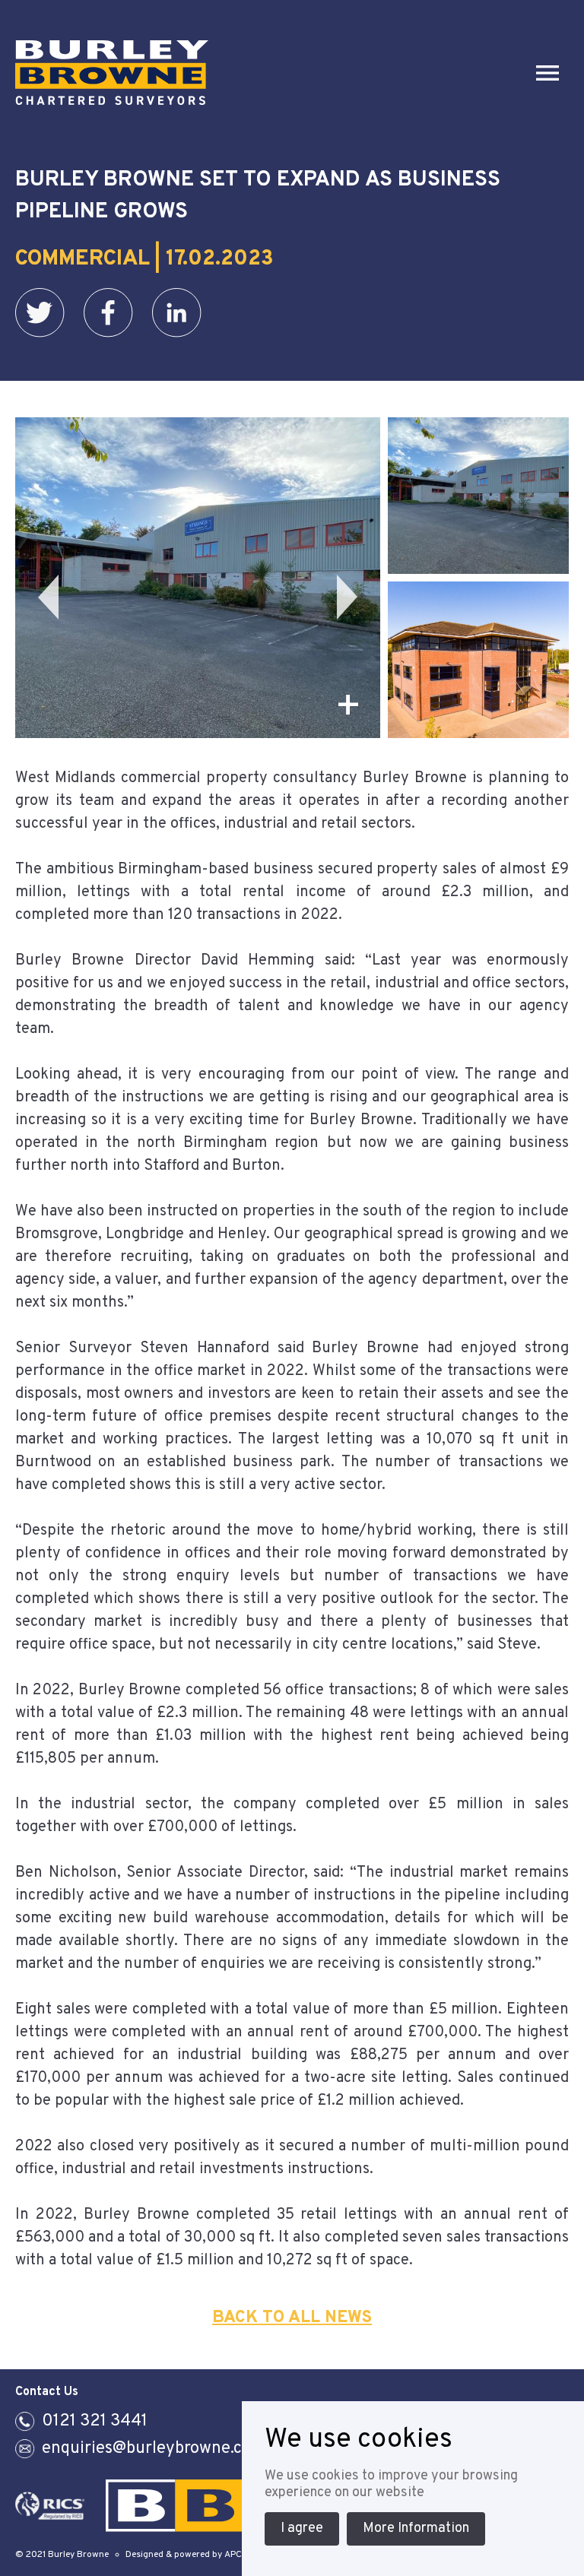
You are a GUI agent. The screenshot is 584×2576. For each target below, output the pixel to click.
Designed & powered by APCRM (190, 2555)
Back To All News (292, 2318)
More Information (416, 2528)
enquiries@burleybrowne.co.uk (158, 2449)
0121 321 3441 (95, 2421)
